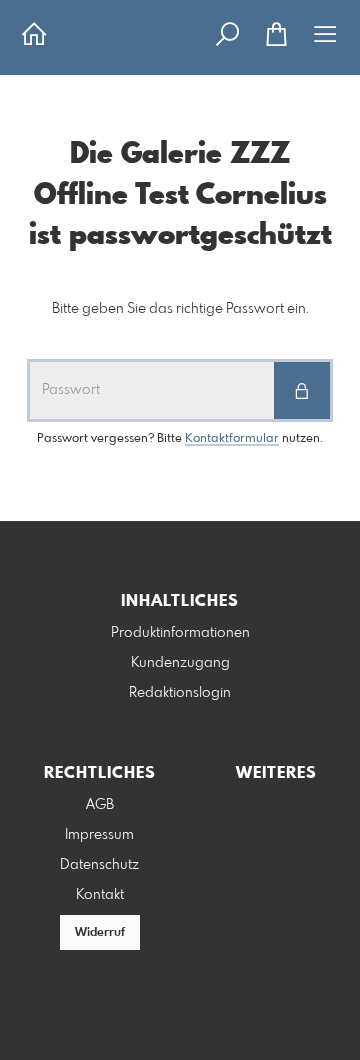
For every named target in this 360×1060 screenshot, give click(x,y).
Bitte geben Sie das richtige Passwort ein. (180, 309)
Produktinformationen (180, 633)
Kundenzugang (180, 663)
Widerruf (100, 933)
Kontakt (100, 895)
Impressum (99, 835)
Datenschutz (99, 865)
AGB (100, 805)
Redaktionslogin (180, 693)
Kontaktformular (232, 439)
